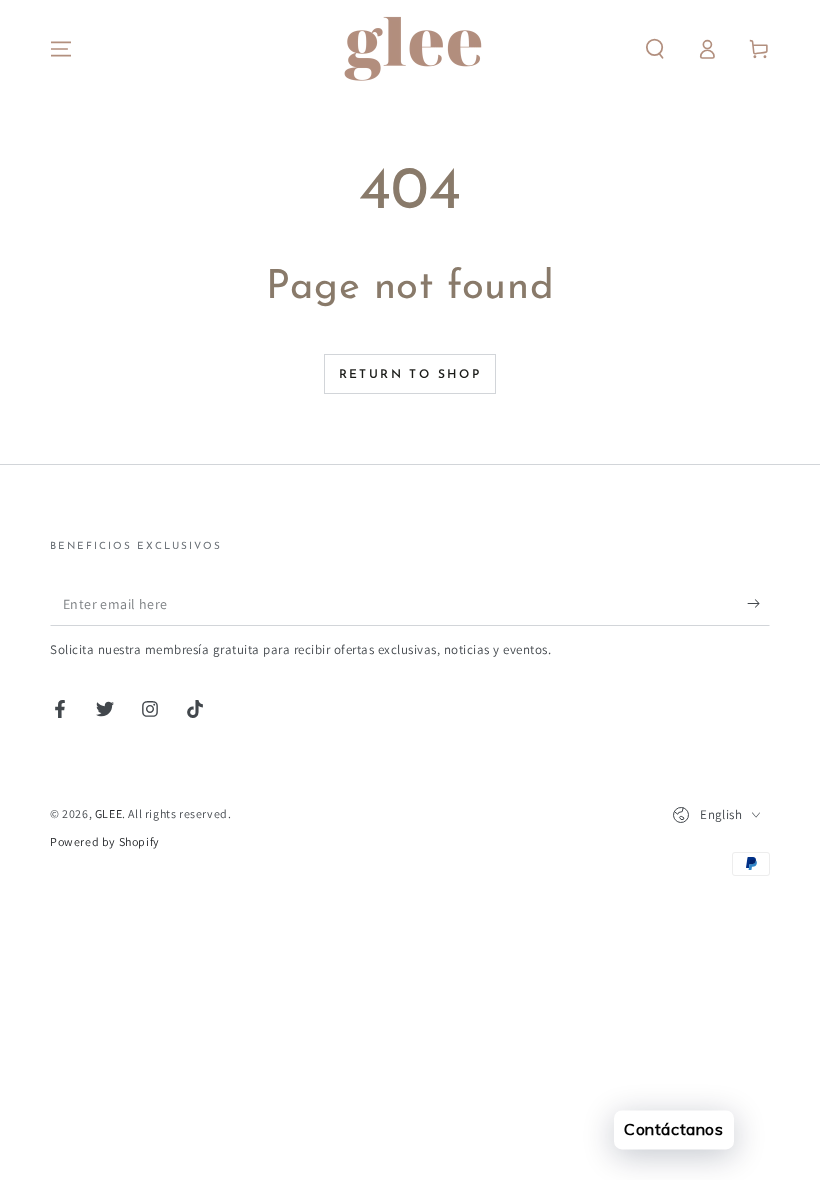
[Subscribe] (758, 603)
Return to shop (410, 375)
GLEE (108, 813)
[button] (655, 49)
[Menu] (61, 49)
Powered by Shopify (105, 841)
